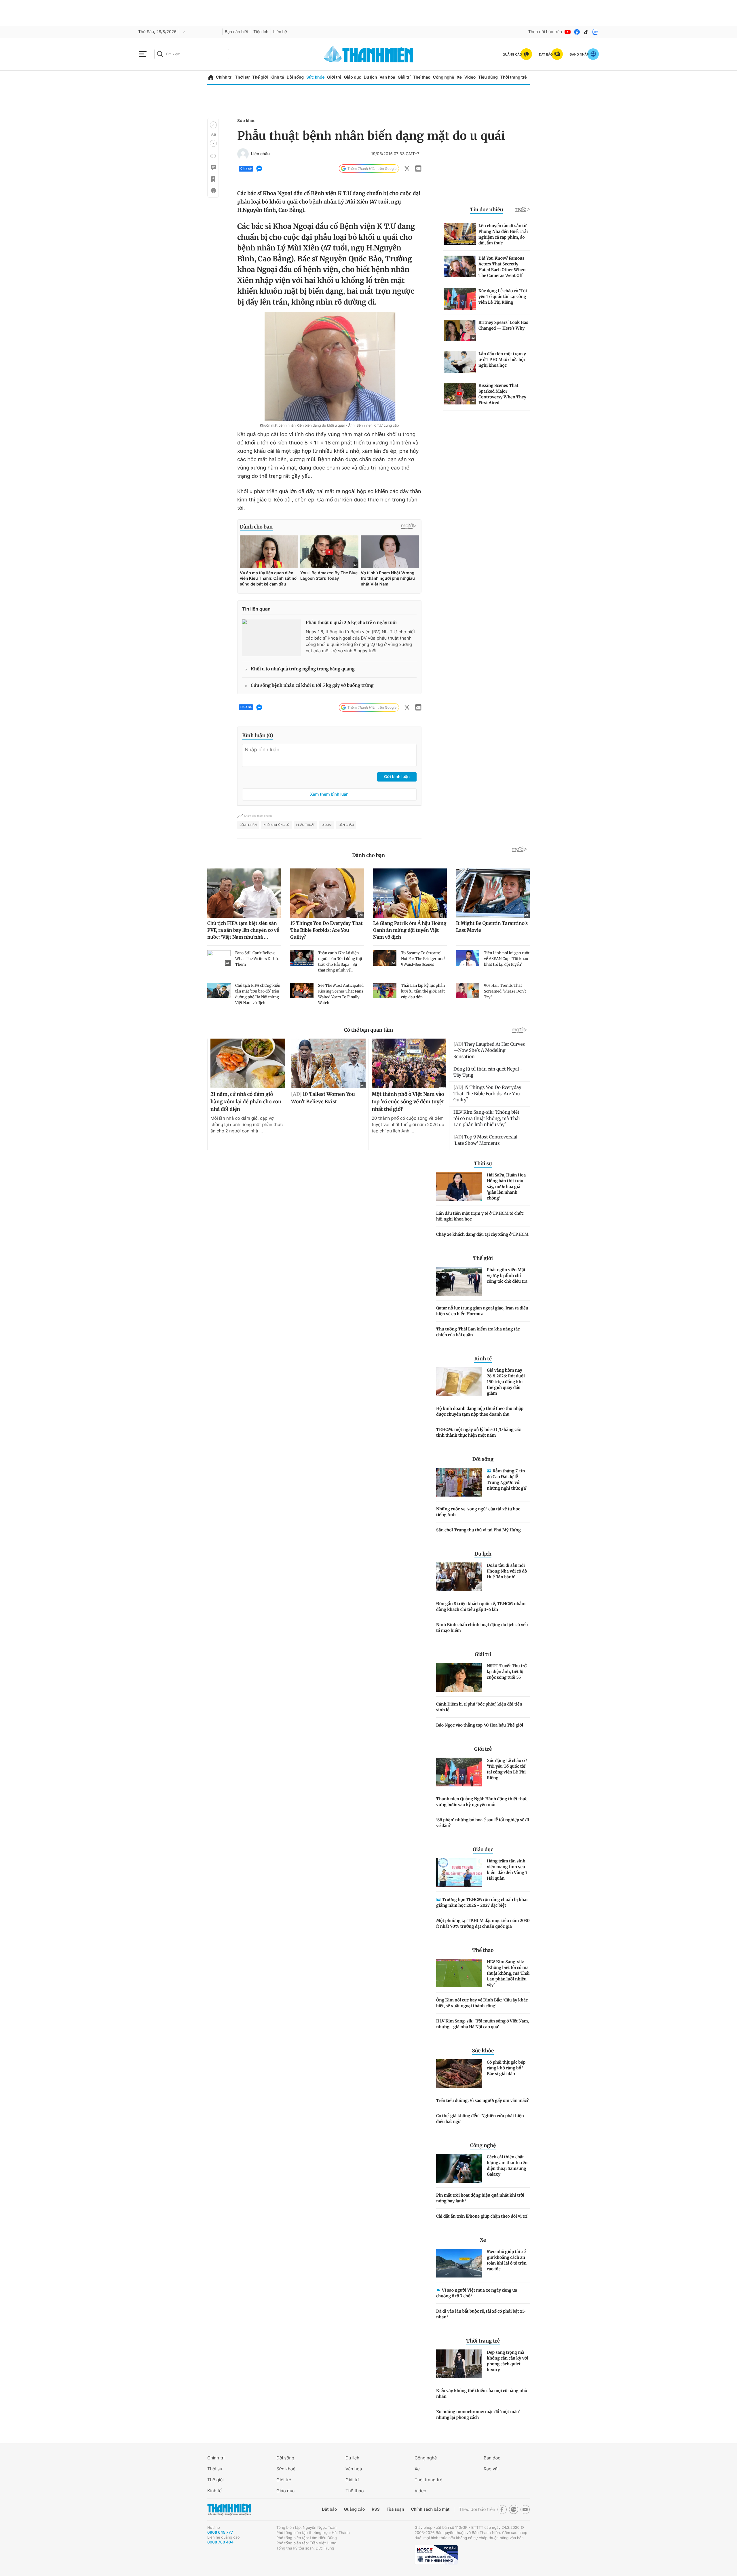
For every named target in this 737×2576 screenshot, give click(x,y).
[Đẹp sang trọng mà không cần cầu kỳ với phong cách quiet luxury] (459, 2364)
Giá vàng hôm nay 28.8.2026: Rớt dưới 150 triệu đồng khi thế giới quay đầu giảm (506, 1382)
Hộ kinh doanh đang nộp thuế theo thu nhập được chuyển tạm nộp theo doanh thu (480, 1411)
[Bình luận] (213, 168)
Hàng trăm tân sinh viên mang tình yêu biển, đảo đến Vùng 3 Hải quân (507, 1870)
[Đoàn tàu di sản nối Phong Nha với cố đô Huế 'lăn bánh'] (459, 1577)
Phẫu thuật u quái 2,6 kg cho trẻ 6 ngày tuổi (351, 623)
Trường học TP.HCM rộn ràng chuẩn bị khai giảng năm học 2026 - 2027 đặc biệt (482, 1902)
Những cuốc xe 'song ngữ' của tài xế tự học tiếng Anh (478, 1512)
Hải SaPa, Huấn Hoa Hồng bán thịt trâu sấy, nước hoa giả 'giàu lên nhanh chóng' (506, 1187)
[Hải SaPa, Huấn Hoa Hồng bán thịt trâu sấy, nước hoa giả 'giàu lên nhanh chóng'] (459, 1187)
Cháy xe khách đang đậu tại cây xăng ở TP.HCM (482, 1234)
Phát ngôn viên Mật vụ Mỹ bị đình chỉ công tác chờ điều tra (507, 1275)
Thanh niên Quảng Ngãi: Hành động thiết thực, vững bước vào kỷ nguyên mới (482, 1802)
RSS (376, 2509)
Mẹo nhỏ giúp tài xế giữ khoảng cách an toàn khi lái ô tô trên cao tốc (507, 2260)
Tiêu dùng (488, 77)
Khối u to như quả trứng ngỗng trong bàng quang (303, 669)
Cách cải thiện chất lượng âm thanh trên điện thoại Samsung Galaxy (507, 2166)
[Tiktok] (586, 32)
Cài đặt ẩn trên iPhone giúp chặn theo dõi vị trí (482, 2216)
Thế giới (260, 77)
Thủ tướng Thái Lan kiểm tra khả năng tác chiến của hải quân (478, 1332)
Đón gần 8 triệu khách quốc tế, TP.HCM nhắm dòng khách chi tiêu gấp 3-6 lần (481, 1607)
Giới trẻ (334, 77)
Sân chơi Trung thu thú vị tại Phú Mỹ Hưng (478, 1530)
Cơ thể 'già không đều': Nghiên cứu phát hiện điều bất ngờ (480, 2119)
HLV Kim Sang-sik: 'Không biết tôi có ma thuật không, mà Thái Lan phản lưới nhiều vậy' (508, 1973)
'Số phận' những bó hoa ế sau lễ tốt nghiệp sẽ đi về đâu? (483, 1823)
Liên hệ (280, 32)
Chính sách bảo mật (430, 2509)
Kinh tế (277, 77)
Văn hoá (354, 2469)
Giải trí (404, 77)
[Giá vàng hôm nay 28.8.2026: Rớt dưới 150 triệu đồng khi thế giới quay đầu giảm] (459, 1382)
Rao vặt (491, 2469)
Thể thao (422, 77)
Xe (459, 77)
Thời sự (242, 77)
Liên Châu (346, 825)
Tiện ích (261, 32)
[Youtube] (568, 32)
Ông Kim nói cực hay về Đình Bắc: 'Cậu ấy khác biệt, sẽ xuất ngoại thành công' (482, 2003)
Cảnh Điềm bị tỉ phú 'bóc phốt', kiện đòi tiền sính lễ (479, 1707)
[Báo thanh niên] (368, 54)
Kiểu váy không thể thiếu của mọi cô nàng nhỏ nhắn (482, 2394)
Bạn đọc (492, 2458)
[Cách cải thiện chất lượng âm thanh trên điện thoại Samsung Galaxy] (459, 2168)
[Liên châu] (243, 154)
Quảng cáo (354, 2509)
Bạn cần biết (237, 32)
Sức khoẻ (286, 2469)
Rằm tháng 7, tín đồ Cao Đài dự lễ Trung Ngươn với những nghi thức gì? (507, 1480)
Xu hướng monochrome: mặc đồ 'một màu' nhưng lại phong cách (478, 2415)
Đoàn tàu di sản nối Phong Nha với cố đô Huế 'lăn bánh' (507, 1571)
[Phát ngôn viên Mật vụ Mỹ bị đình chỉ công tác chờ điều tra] (459, 1281)
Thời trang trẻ (514, 77)
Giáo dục (352, 77)
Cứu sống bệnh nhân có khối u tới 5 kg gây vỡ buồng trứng (312, 686)
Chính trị (224, 77)
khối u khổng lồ (276, 825)
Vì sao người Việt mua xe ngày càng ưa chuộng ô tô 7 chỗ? (477, 2293)
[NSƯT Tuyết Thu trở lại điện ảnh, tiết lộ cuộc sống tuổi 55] (459, 1677)
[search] (192, 54)
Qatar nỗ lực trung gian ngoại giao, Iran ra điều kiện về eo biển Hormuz (482, 1311)
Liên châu (260, 154)
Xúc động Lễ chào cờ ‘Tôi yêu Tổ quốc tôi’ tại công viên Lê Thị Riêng (507, 1769)
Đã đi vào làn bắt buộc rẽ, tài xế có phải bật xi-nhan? (481, 2314)
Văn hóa (387, 77)
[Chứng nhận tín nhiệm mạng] (436, 2555)
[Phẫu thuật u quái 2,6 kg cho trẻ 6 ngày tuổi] (272, 638)
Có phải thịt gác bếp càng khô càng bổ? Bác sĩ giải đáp (506, 2068)
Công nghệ (444, 77)
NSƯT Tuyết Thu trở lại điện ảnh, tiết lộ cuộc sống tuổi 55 (507, 1672)
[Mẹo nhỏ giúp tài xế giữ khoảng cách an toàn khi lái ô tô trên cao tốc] (459, 2263)
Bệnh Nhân (248, 825)
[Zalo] (595, 32)
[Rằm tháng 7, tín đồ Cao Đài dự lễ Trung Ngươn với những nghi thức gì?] (459, 1482)
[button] (213, 125)
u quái (327, 825)
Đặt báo (329, 2509)
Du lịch (370, 77)
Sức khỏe (316, 77)
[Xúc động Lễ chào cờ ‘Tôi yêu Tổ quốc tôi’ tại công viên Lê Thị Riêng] (459, 1772)
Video (470, 77)
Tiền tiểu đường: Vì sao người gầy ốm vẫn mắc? (482, 2100)
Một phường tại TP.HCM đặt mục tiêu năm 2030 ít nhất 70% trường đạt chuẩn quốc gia (483, 1923)
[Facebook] (577, 32)
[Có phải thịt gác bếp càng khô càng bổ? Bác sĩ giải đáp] (459, 2074)
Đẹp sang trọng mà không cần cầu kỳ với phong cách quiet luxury (508, 2361)
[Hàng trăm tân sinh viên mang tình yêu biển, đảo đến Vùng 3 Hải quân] (459, 1872)
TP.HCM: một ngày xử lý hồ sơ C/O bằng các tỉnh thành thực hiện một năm (478, 1432)
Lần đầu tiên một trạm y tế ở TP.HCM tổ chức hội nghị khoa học (480, 1216)
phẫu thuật (305, 825)
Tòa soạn (395, 2509)
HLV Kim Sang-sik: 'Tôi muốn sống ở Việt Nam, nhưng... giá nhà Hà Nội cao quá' (483, 2024)
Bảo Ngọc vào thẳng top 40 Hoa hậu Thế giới (480, 1725)
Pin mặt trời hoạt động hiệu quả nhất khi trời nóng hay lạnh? (480, 2198)
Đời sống (295, 77)
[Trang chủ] (211, 78)
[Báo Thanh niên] (229, 2510)
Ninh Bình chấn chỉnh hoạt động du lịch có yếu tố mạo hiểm (482, 1628)
